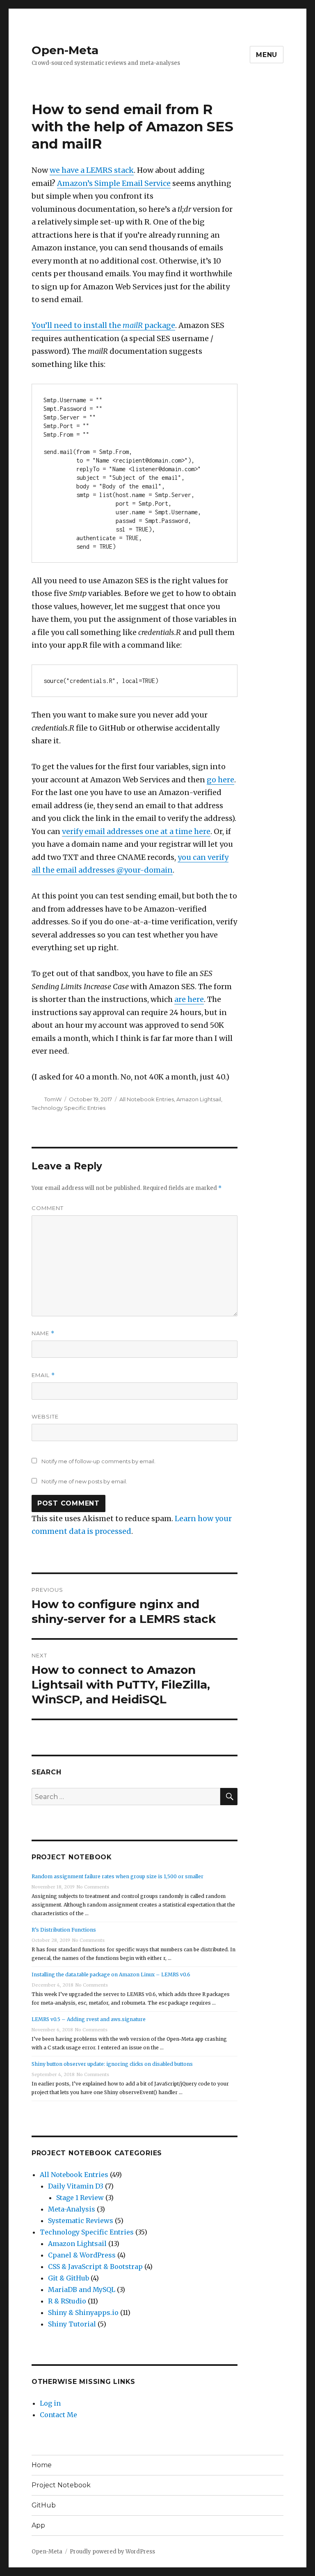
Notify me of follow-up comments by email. (98, 1461)
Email (43, 1375)
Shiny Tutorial (72, 2324)
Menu (267, 55)
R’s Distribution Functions (64, 1930)
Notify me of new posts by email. (84, 1481)
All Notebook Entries (147, 1099)
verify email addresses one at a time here (136, 831)
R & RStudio (67, 2301)
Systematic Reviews (81, 2221)
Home (42, 2465)
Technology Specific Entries (68, 1108)
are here (189, 999)
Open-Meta (65, 50)
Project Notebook (61, 2485)
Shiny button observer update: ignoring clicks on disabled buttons (112, 2064)
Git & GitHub (68, 2278)
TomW (53, 1099)
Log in (50, 2403)
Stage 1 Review (80, 2198)
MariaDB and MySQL (82, 2290)
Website (45, 1416)
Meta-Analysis (72, 2209)
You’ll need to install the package (103, 325)
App (38, 2525)
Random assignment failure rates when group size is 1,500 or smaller (118, 1876)
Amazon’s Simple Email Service (114, 183)
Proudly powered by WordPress (112, 2552)
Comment (48, 1208)
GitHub (44, 2505)
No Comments (93, 1887)
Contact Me (58, 2415)
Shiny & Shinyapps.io (83, 2312)
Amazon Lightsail (199, 1099)
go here (220, 780)
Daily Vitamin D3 (76, 2186)
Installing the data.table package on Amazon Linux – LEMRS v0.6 (111, 1974)
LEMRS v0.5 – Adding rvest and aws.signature (89, 2019)
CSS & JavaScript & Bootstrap (95, 2267)
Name (43, 1333)
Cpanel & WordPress (82, 2255)
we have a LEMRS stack (92, 170)
